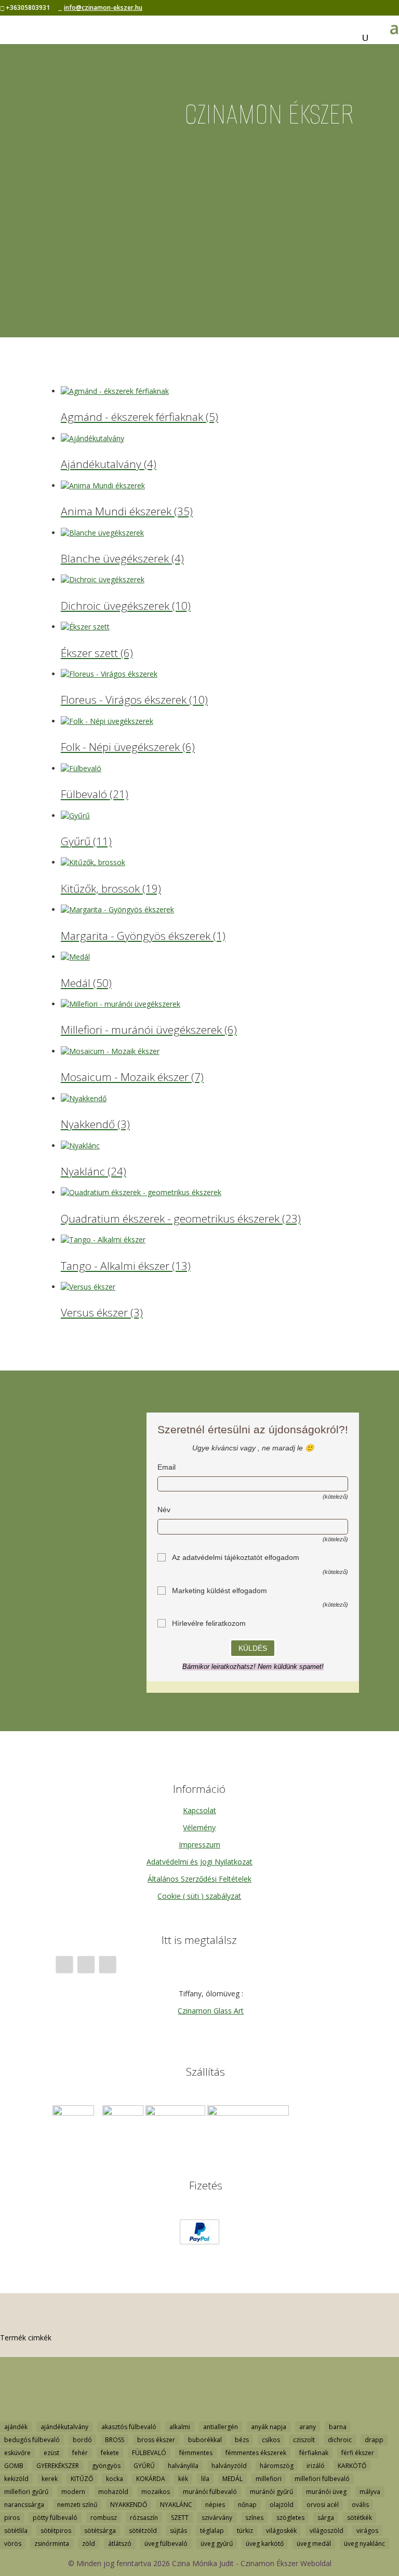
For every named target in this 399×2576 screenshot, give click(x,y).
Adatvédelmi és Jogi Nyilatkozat (199, 1862)
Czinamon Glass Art (211, 2011)
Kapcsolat (199, 1810)
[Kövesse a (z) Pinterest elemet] (107, 1964)
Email (167, 1467)
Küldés (253, 1648)
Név (164, 1510)
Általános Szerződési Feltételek (199, 1879)
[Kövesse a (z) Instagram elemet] (86, 1964)
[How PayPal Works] (199, 2242)
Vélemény (199, 1827)
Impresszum (199, 1845)
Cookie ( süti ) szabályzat (199, 1896)
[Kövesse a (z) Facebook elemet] (64, 1964)
